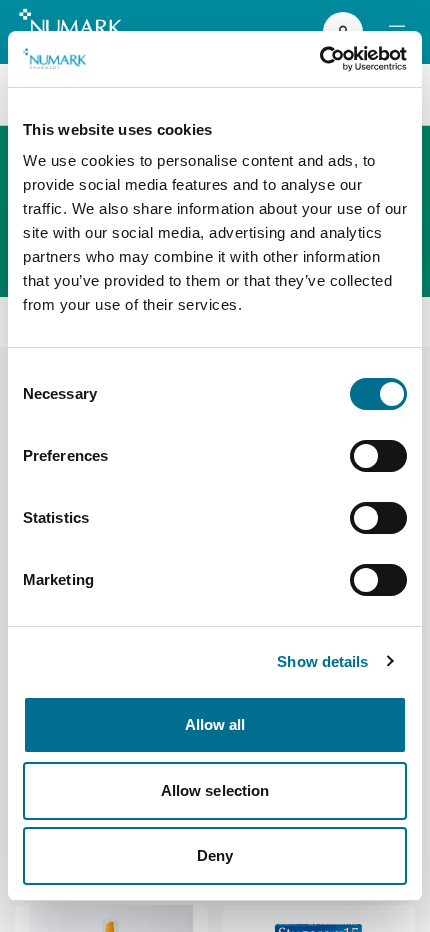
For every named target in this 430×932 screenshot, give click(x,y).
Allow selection (215, 790)
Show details (322, 661)
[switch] (378, 456)
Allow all (215, 724)
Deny (215, 855)
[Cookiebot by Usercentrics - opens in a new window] (319, 59)
